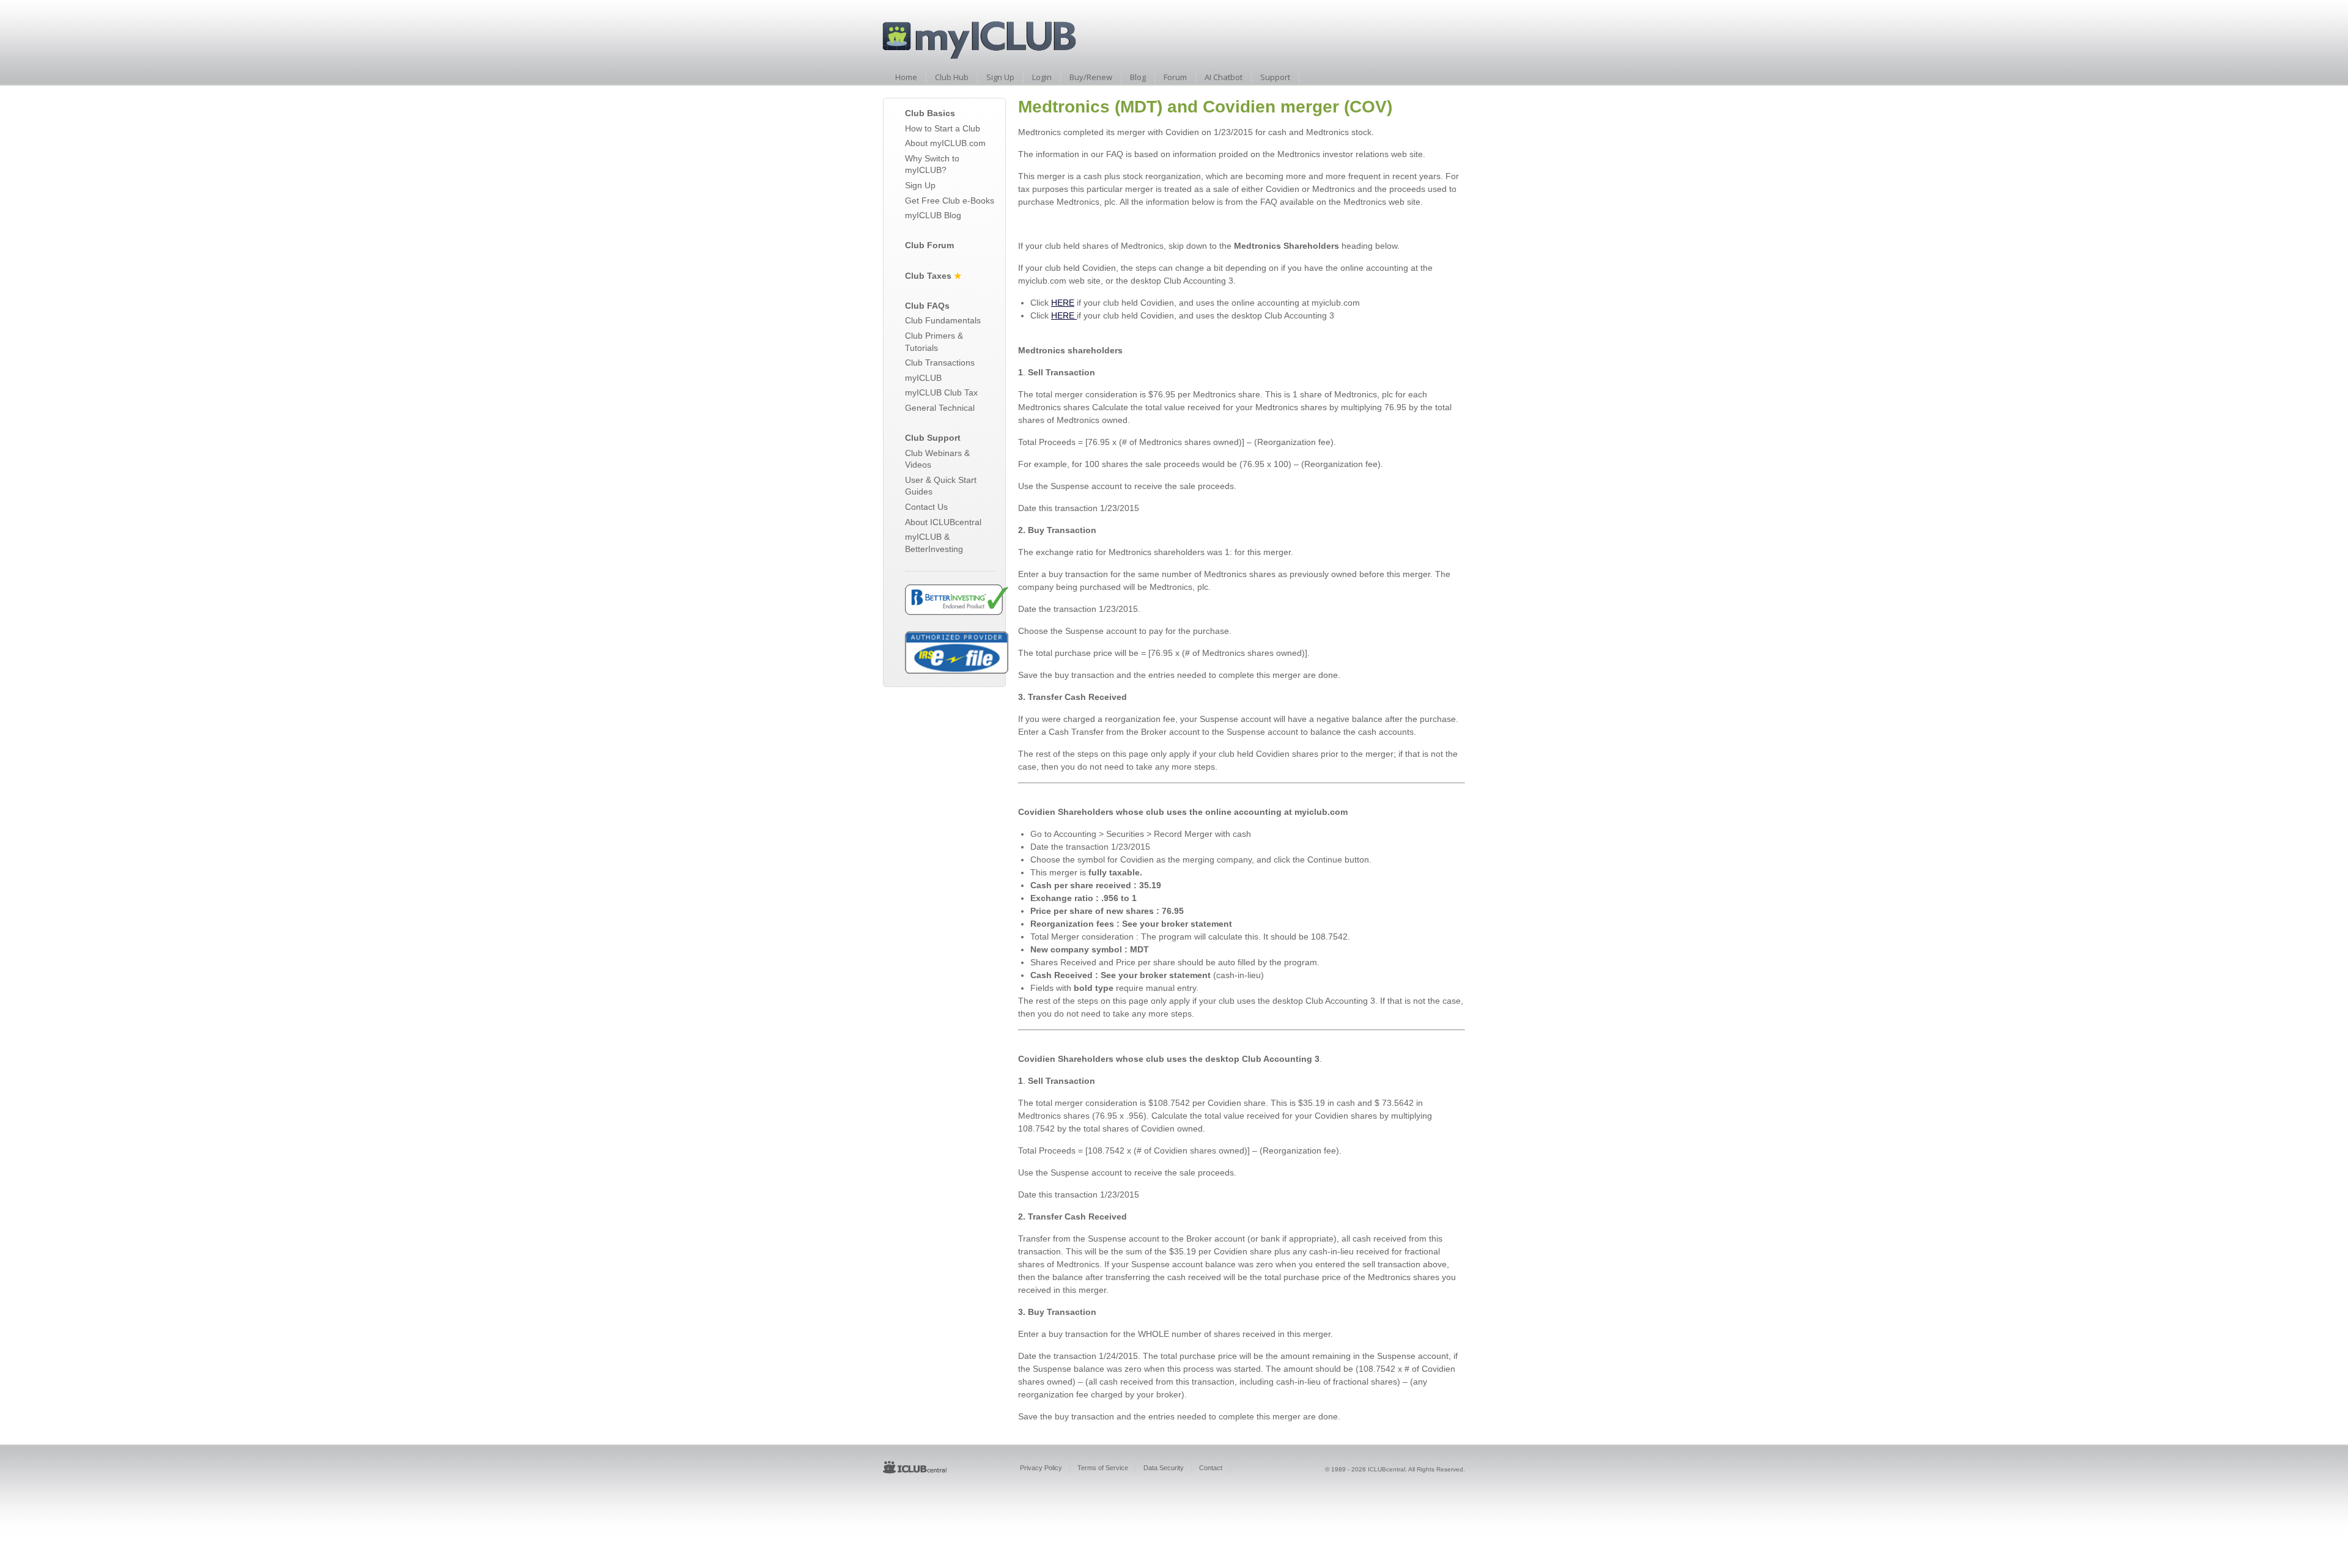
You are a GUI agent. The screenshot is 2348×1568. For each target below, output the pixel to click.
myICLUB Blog (933, 215)
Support (1275, 77)
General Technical (940, 408)
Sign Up (1000, 77)
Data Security (1164, 1468)
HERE (1063, 303)
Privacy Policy (1041, 1468)
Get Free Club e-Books (950, 201)
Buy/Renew (1091, 77)
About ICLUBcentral (943, 522)
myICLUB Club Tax (941, 392)
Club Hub (952, 77)
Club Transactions (940, 363)
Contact (1211, 1468)
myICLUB (923, 378)
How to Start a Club (943, 128)
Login (1042, 77)
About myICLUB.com (945, 143)
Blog (1138, 77)
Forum (1175, 77)
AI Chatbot (1224, 77)
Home (906, 77)
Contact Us (926, 507)
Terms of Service (1103, 1468)
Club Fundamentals (943, 320)
